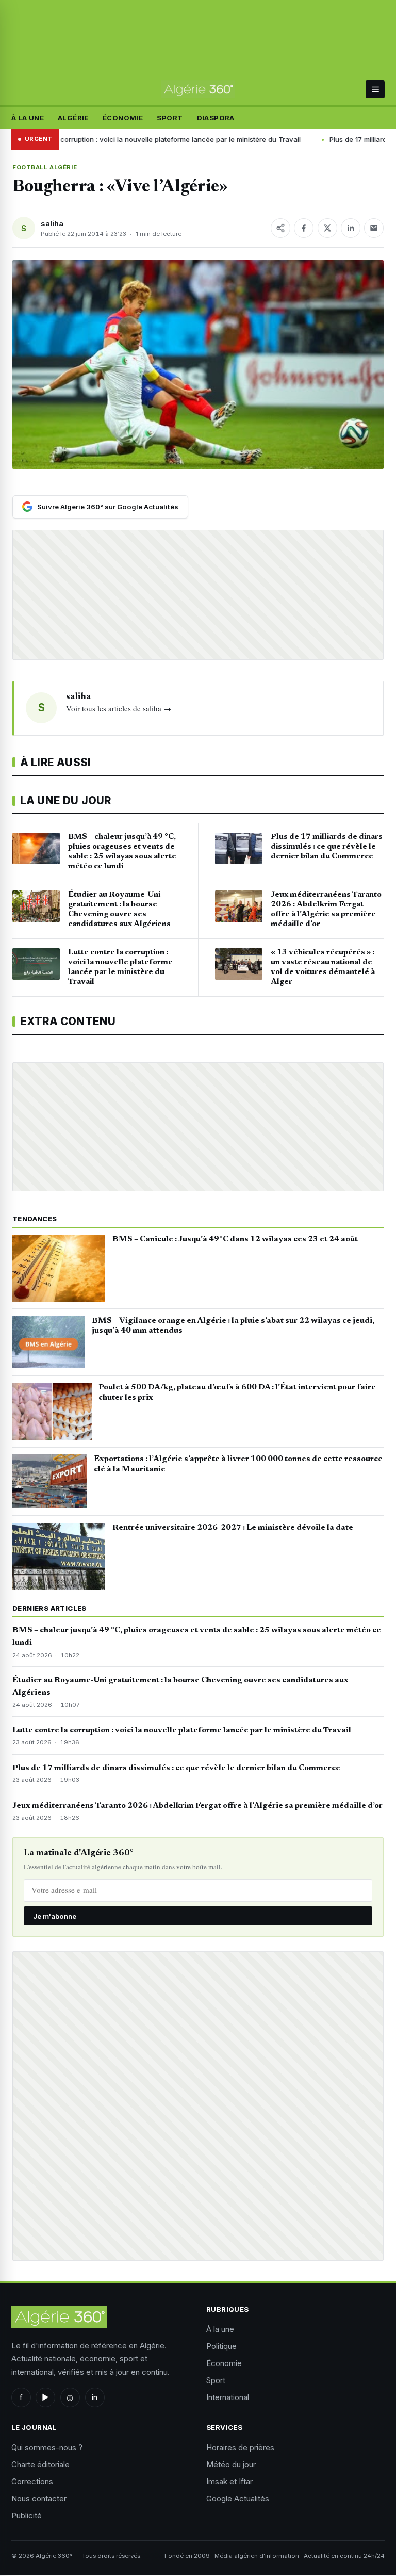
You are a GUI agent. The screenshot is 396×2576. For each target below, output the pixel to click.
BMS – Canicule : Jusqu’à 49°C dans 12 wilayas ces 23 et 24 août (235, 1239)
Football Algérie (45, 167)
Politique (221, 2346)
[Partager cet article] (280, 228)
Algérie (73, 118)
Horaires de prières (240, 2447)
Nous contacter (39, 2498)
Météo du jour (231, 2464)
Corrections (32, 2481)
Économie (123, 118)
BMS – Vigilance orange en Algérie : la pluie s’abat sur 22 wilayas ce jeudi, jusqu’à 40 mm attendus (233, 1326)
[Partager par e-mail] (374, 228)
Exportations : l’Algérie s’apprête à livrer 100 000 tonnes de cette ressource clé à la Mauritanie (238, 1464)
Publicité (27, 2515)
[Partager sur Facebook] (304, 228)
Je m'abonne (55, 1916)
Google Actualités (238, 2498)
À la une (28, 118)
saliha (52, 224)
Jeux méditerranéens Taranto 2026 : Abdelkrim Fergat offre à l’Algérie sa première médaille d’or (197, 1806)
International (228, 2397)
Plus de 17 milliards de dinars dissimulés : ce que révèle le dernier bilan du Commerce (176, 1768)
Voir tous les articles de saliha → (119, 708)
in (95, 2397)
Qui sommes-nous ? (47, 2447)
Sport (170, 118)
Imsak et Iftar (229, 2481)
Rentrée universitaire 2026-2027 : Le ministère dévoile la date (233, 1528)
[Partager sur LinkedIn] (351, 228)
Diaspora (216, 118)
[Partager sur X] (327, 228)
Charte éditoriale (40, 2464)
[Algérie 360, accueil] (198, 90)
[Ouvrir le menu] (375, 89)
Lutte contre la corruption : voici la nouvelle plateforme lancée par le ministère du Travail (182, 1730)
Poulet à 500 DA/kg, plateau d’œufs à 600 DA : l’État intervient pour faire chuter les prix (237, 1392)
